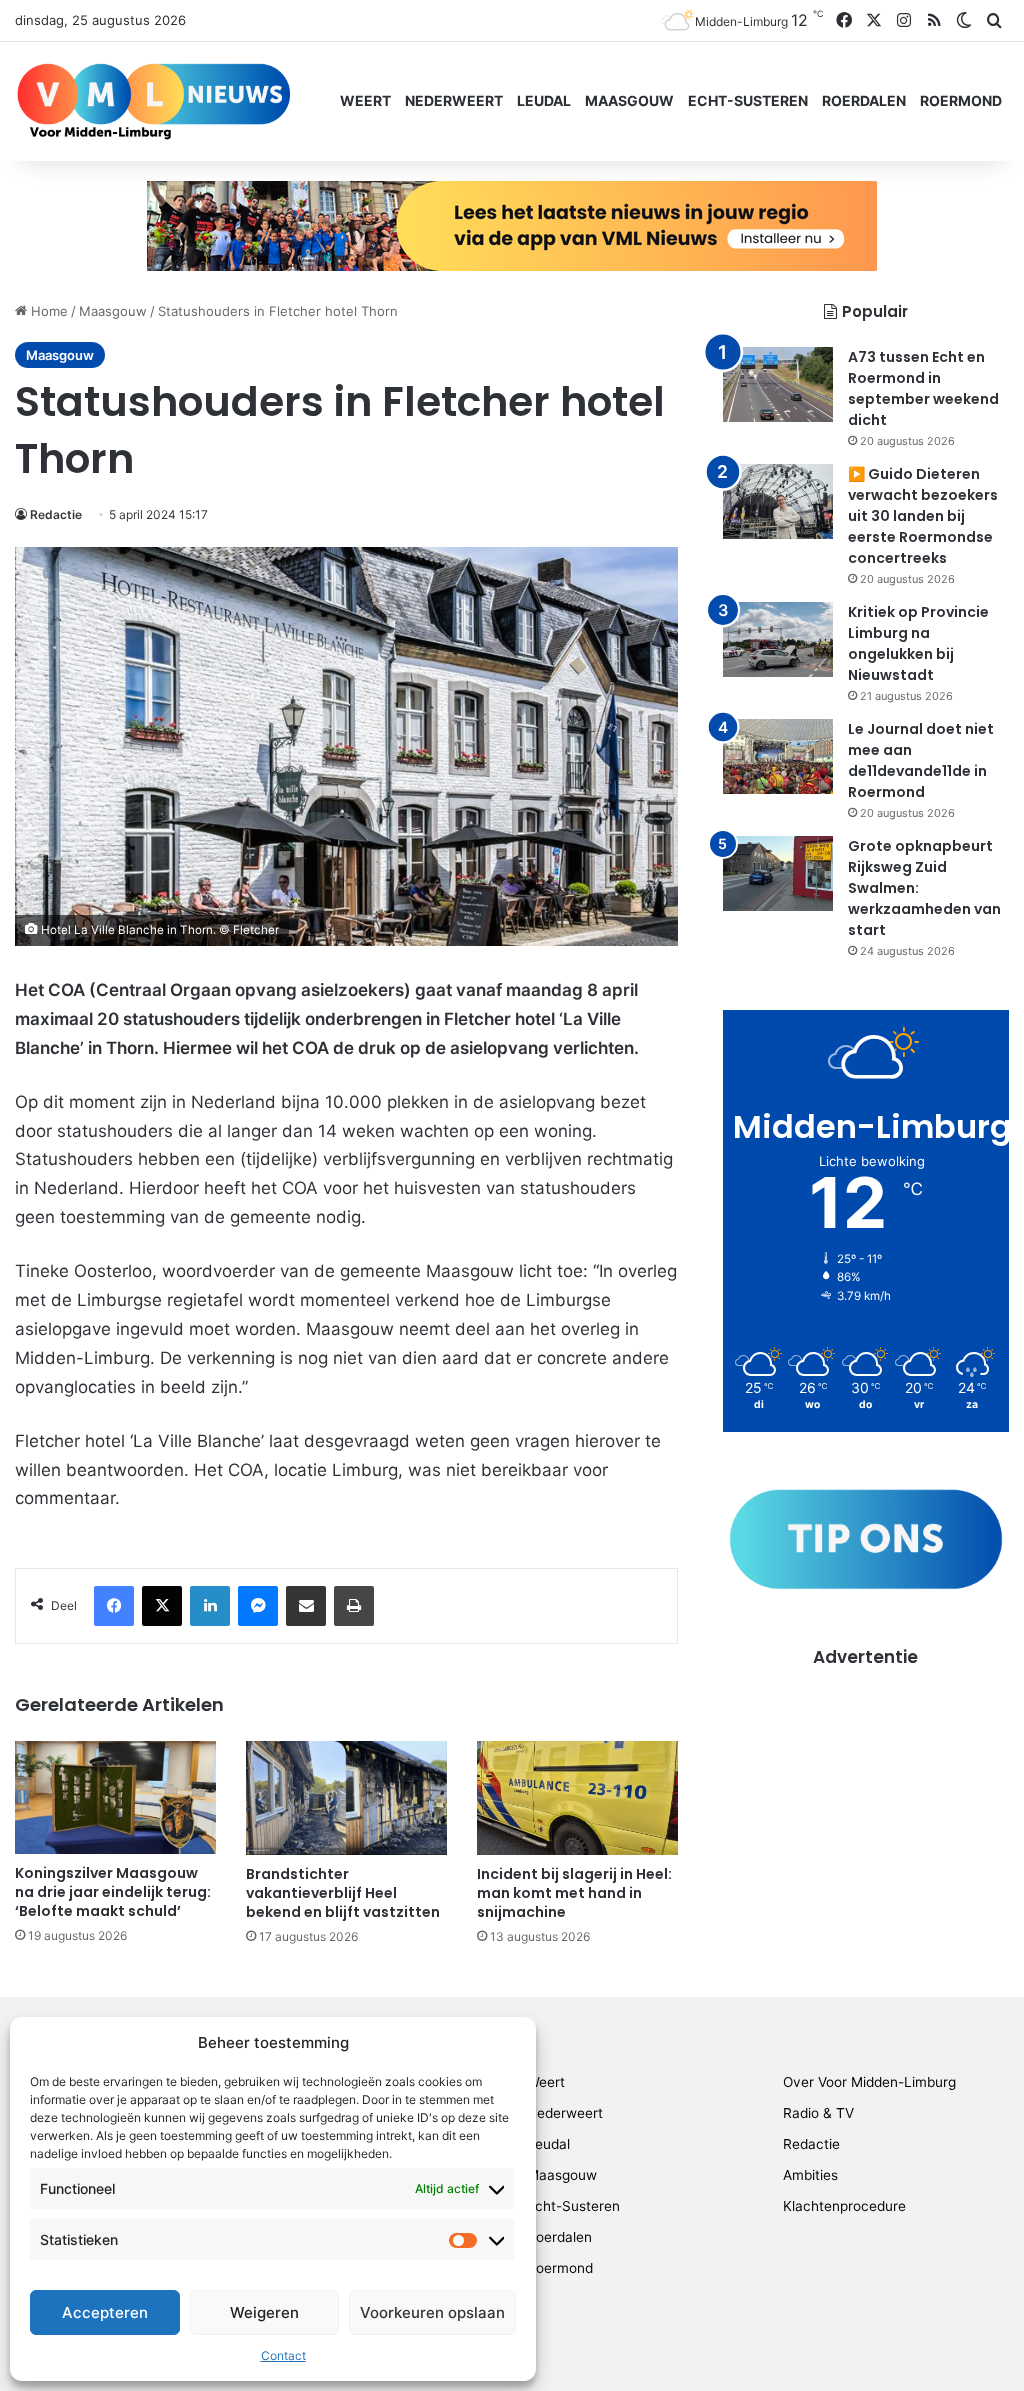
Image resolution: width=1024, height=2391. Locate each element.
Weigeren (264, 2312)
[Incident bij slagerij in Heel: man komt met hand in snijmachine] (577, 1797)
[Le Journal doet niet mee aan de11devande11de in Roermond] (778, 756)
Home (47, 311)
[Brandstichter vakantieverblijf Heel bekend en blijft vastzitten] (346, 1798)
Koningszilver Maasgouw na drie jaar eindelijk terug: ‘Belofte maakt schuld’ (113, 1892)
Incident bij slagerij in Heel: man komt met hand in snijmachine (574, 1893)
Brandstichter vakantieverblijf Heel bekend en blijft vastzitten (343, 1893)
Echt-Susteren (748, 100)
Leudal (544, 100)
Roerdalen (864, 100)
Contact (283, 2355)
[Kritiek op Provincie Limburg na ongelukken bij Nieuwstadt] (778, 639)
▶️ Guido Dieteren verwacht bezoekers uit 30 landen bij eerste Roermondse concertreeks (923, 516)
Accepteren (105, 2312)
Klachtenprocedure (844, 2206)
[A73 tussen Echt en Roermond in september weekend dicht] (778, 384)
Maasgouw (629, 100)
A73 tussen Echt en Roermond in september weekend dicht (923, 388)
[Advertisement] (866, 1795)
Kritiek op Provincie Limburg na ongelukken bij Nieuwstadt (918, 643)
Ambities (810, 2175)
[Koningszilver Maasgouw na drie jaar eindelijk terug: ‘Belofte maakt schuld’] (115, 1797)
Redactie (56, 514)
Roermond (961, 100)
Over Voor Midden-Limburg (869, 2082)
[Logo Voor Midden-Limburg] (153, 101)
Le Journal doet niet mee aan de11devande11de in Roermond (921, 760)
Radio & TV (818, 2113)
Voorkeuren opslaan (432, 2312)
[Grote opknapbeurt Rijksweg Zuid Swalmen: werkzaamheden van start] (778, 873)
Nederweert (454, 100)
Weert (365, 100)
